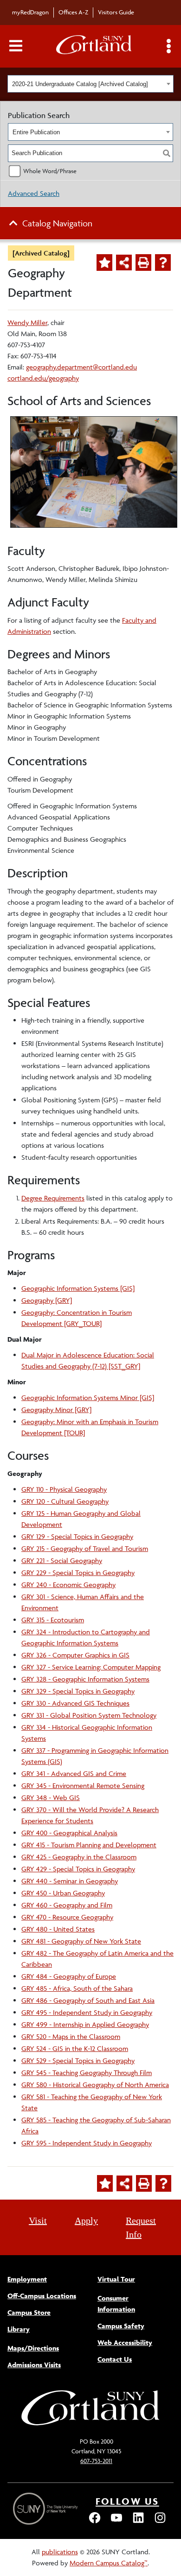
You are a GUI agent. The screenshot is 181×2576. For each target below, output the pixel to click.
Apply (86, 2220)
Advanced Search (34, 193)
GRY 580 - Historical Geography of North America (95, 2085)
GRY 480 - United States (58, 1929)
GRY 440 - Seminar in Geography (70, 1881)
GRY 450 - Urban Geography (63, 1893)
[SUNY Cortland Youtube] (116, 2522)
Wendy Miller (27, 322)
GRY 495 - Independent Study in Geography (87, 2012)
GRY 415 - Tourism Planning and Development (89, 1845)
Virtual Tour (116, 2279)
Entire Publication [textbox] (36, 132)
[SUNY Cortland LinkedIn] (138, 2522)
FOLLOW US (127, 2501)
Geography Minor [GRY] (56, 1410)
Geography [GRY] (47, 1300)
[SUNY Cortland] (90, 2424)
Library (19, 2329)
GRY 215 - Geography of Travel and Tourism (85, 1548)
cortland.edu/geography (43, 378)
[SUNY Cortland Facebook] (95, 2522)
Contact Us (115, 2359)
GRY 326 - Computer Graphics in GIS (75, 1655)
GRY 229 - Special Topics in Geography (78, 1572)
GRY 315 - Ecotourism (53, 1620)
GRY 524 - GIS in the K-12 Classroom (75, 2048)
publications (60, 2552)
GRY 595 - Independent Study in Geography (87, 2143)
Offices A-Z (73, 12)
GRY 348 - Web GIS (51, 1798)
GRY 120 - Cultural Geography (65, 1501)
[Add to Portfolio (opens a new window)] (104, 263)
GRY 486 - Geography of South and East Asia (88, 2000)
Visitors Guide (116, 12)
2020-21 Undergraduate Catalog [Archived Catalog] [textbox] (80, 84)
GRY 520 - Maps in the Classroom (71, 2036)
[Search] (167, 153)
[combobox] (90, 84)
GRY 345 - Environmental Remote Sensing (83, 1785)
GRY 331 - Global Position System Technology (89, 1715)
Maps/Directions (33, 2348)
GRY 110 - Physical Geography (64, 1489)
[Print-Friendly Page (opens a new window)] (143, 263)
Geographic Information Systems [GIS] (78, 1288)
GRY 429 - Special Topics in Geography (78, 1869)
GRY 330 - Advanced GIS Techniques (75, 1703)
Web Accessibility (125, 2342)
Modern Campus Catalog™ (109, 2563)
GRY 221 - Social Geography (62, 1560)
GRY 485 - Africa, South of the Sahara (77, 1988)
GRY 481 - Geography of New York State (81, 1941)
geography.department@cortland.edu (81, 367)
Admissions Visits (34, 2365)
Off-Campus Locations (42, 2296)
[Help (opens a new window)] (163, 263)
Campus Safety (121, 2326)
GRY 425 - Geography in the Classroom (79, 1857)
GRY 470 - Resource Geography (67, 1917)
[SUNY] (46, 2509)
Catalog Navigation (57, 223)
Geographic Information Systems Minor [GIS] (88, 1397)
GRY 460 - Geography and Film (67, 1905)
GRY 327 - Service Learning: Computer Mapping (91, 1667)
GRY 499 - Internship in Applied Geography (85, 2024)
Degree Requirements (53, 1198)
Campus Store (29, 2312)
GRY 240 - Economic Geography (68, 1585)
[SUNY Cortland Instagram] (160, 2522)
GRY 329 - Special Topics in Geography (78, 1691)
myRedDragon (30, 12)
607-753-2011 (96, 2461)
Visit (38, 2220)
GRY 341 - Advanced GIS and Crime (74, 1773)
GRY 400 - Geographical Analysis (69, 1833)
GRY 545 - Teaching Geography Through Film (87, 2073)
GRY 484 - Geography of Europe (69, 1976)
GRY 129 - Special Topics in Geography (77, 1536)
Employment (27, 2279)
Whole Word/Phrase (50, 171)
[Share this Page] (124, 263)
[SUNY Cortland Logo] (94, 47)
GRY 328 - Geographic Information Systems (85, 1679)
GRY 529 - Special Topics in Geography (78, 2060)
